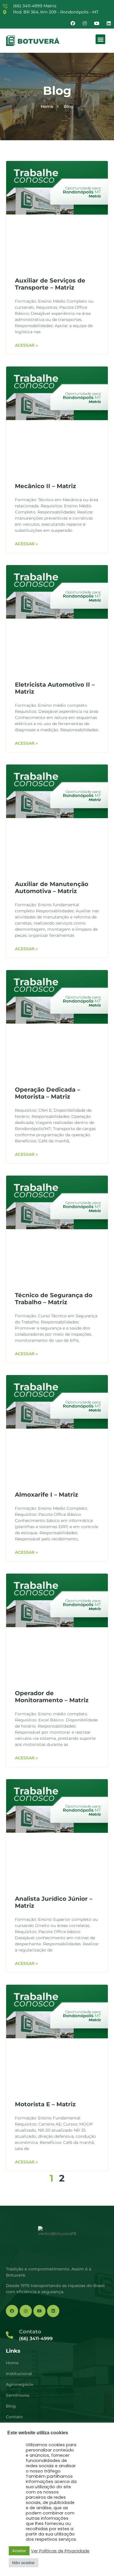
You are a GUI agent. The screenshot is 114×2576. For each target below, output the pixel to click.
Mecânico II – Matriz (45, 486)
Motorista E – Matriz (45, 2104)
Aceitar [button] (19, 2551)
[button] (100, 39)
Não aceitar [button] (24, 2563)
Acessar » (26, 345)
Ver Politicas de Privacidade (60, 2551)
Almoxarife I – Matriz (46, 1495)
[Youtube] (97, 23)
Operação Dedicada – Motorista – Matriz (47, 1093)
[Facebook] (73, 23)
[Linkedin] (109, 23)
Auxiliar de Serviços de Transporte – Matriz (50, 284)
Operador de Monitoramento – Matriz (52, 1697)
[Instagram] (85, 23)
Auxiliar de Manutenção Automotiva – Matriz (52, 888)
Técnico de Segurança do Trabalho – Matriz (54, 1299)
